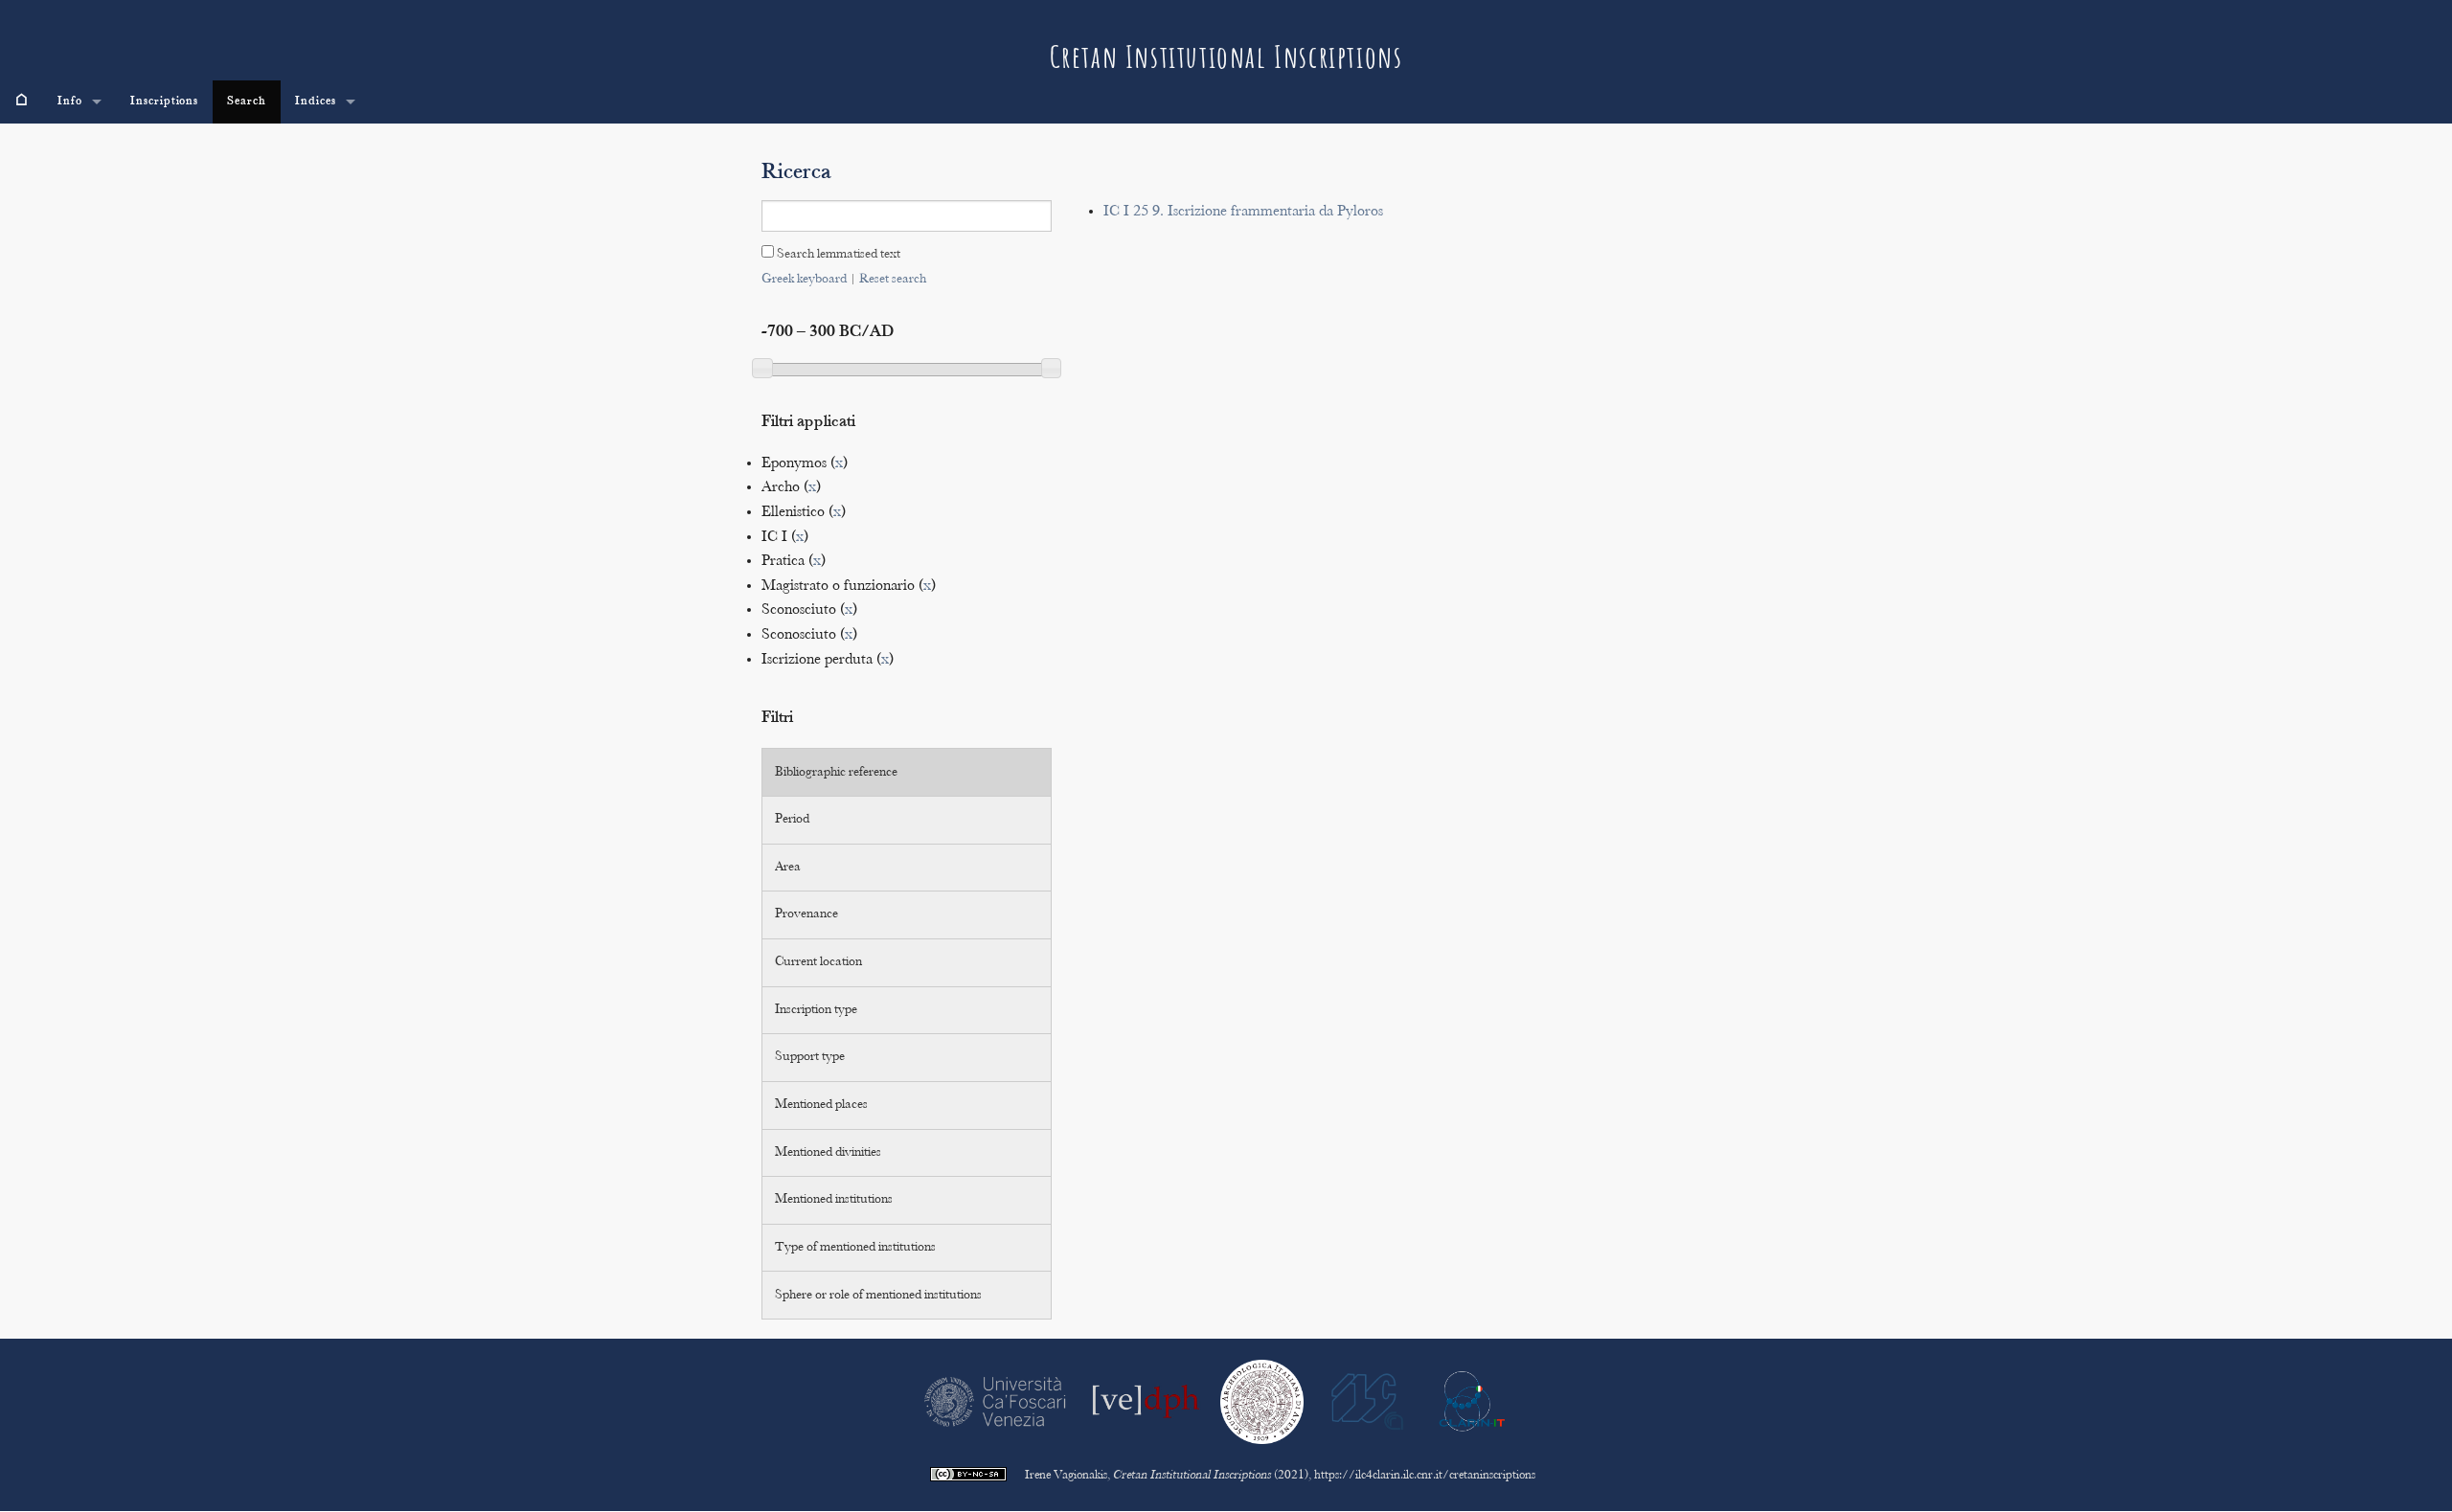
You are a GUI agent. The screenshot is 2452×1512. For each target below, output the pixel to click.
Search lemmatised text (837, 255)
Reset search (893, 280)
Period (792, 820)
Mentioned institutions (834, 1200)
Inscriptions (165, 102)
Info (70, 102)
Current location (818, 962)
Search (247, 102)
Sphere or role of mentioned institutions (878, 1296)
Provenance (806, 914)
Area (788, 868)
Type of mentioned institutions (855, 1248)
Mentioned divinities (828, 1153)
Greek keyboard (804, 280)
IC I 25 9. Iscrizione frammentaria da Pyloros (1243, 212)
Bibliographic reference (836, 773)
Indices (316, 102)
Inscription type (816, 1010)
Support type (810, 1057)
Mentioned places (821, 1105)
